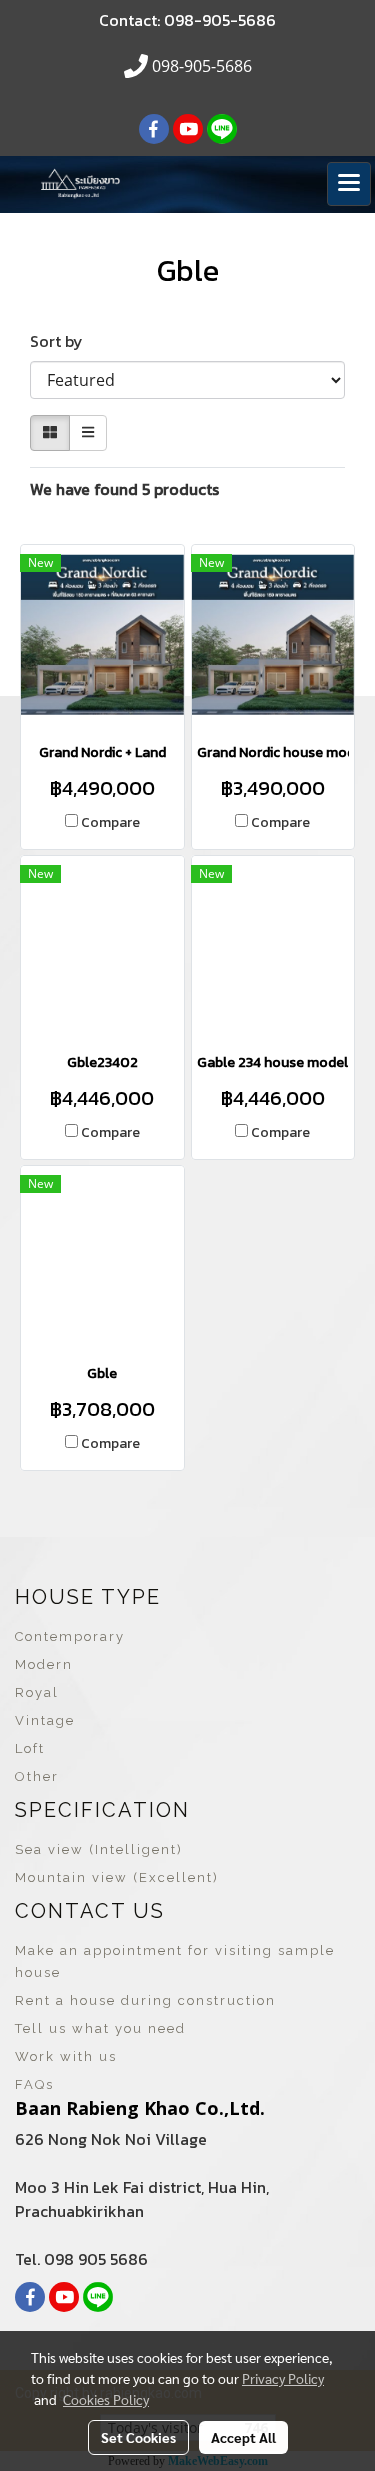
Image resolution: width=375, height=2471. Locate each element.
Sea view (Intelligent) (99, 1849)
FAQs (34, 2084)
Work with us (66, 2056)
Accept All (243, 2437)
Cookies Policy (106, 2399)
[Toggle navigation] (349, 184)
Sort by (62, 341)
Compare (110, 823)
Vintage (45, 1720)
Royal (37, 1692)
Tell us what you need (100, 2028)
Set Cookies (138, 2437)
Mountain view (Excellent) (117, 1877)
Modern (44, 1664)
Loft (30, 1748)
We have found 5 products (124, 489)
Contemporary (70, 1636)
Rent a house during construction (145, 2000)
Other (37, 1776)
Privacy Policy (283, 2378)
